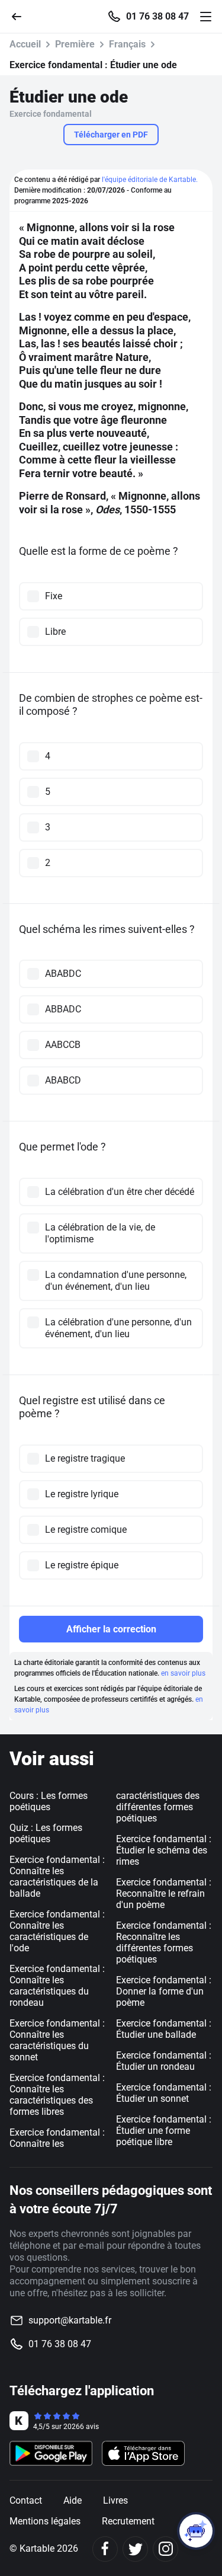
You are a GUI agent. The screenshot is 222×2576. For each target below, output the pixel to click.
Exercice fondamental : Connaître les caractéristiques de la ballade (57, 1877)
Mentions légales (45, 2521)
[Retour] (21, 16)
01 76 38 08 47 (157, 17)
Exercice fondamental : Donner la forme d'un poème (164, 1991)
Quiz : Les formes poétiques (46, 1833)
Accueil (25, 44)
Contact (26, 2500)
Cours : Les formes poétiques (49, 1801)
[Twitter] (135, 2549)
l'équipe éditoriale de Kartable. (150, 180)
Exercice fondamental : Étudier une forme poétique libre (164, 2131)
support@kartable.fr (70, 2320)
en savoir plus (183, 1673)
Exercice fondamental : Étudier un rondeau (164, 2061)
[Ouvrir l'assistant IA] (196, 2531)
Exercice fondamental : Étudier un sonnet (164, 2093)
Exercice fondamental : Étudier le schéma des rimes (164, 1850)
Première (75, 44)
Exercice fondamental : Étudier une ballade (164, 2029)
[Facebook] (105, 2549)
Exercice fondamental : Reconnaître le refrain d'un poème (164, 1893)
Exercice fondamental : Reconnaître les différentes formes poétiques (164, 1942)
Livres (115, 2500)
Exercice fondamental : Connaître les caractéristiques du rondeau (57, 1986)
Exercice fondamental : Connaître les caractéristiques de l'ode (57, 1931)
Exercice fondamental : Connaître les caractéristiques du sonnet (57, 2040)
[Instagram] (165, 2549)
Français (127, 44)
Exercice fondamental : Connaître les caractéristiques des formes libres (57, 2095)
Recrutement (128, 2521)
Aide (73, 2500)
